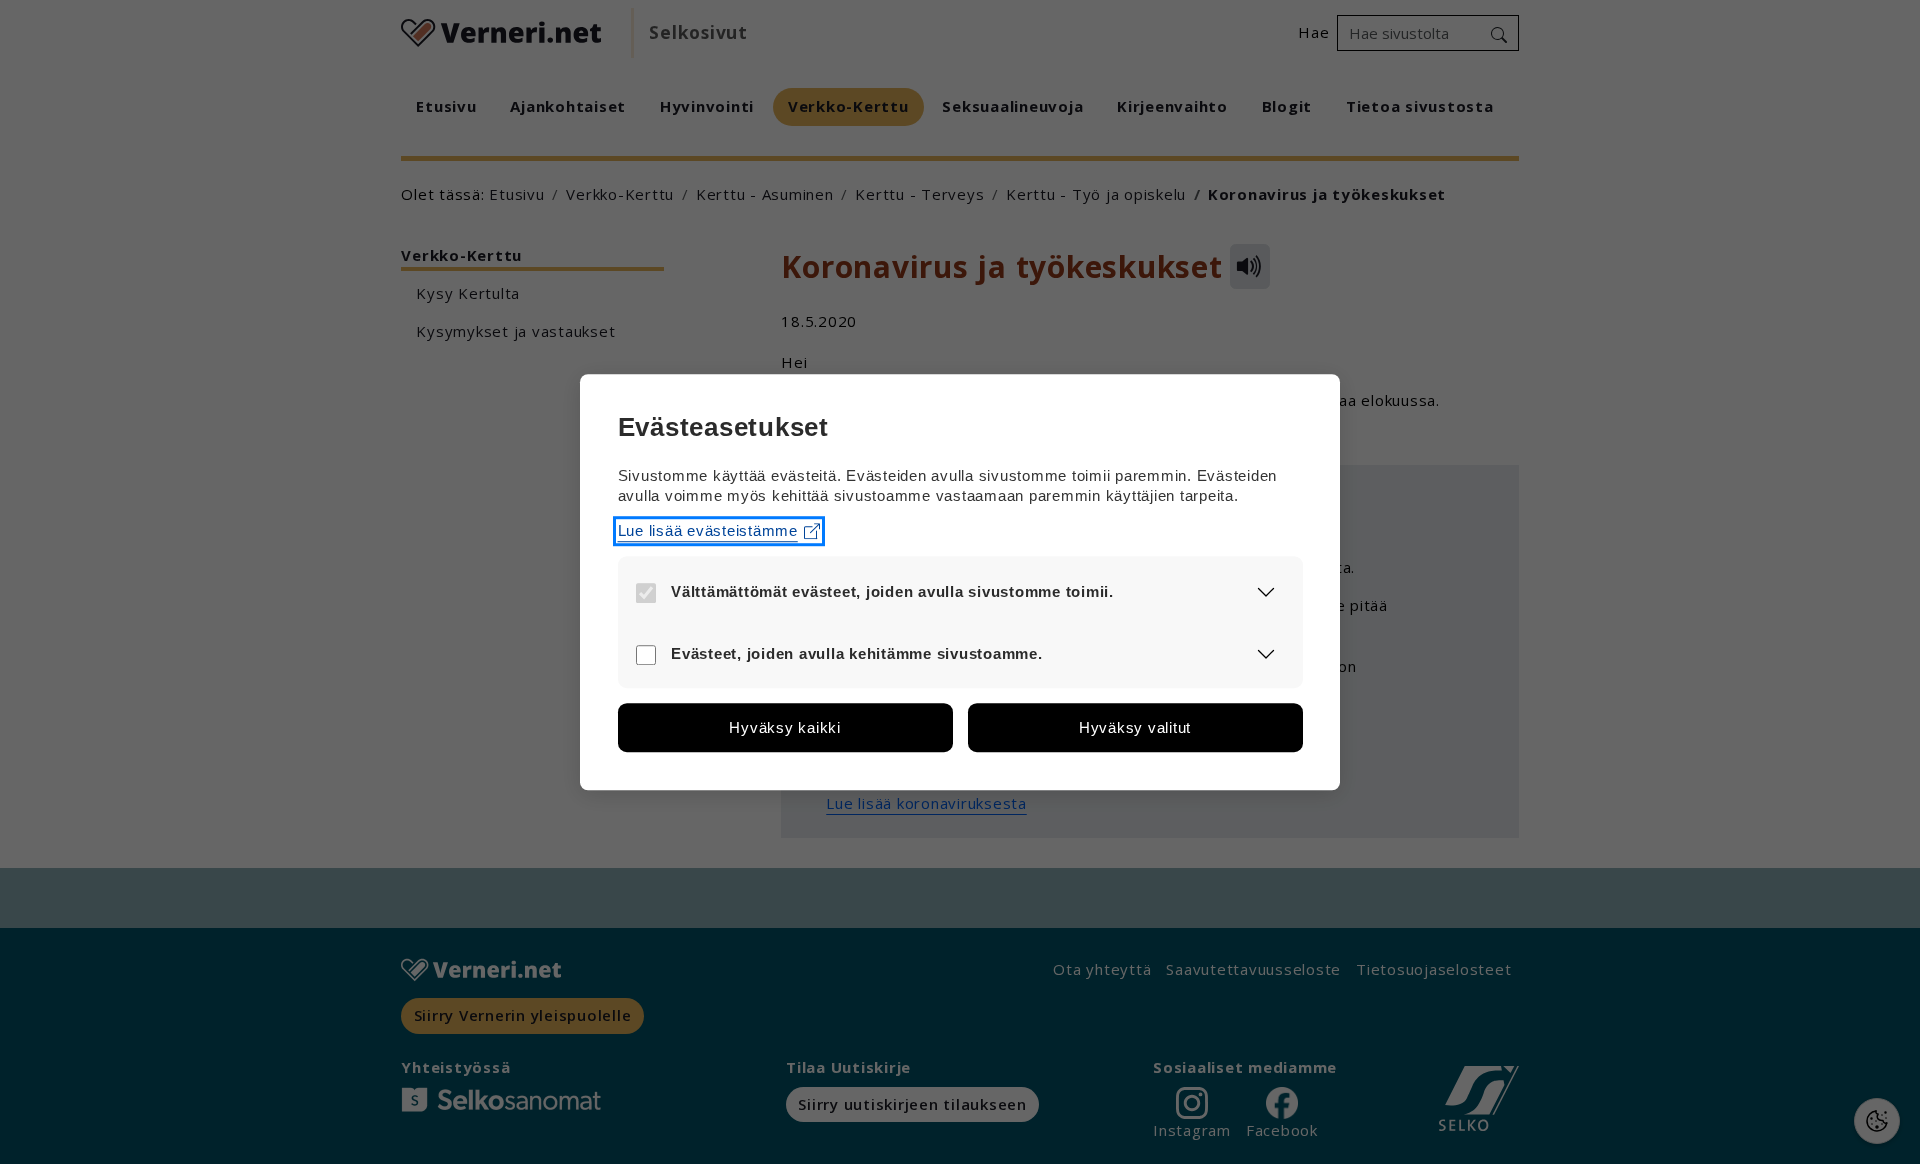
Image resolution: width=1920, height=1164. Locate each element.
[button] (1266, 591)
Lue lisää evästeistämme (708, 530)
